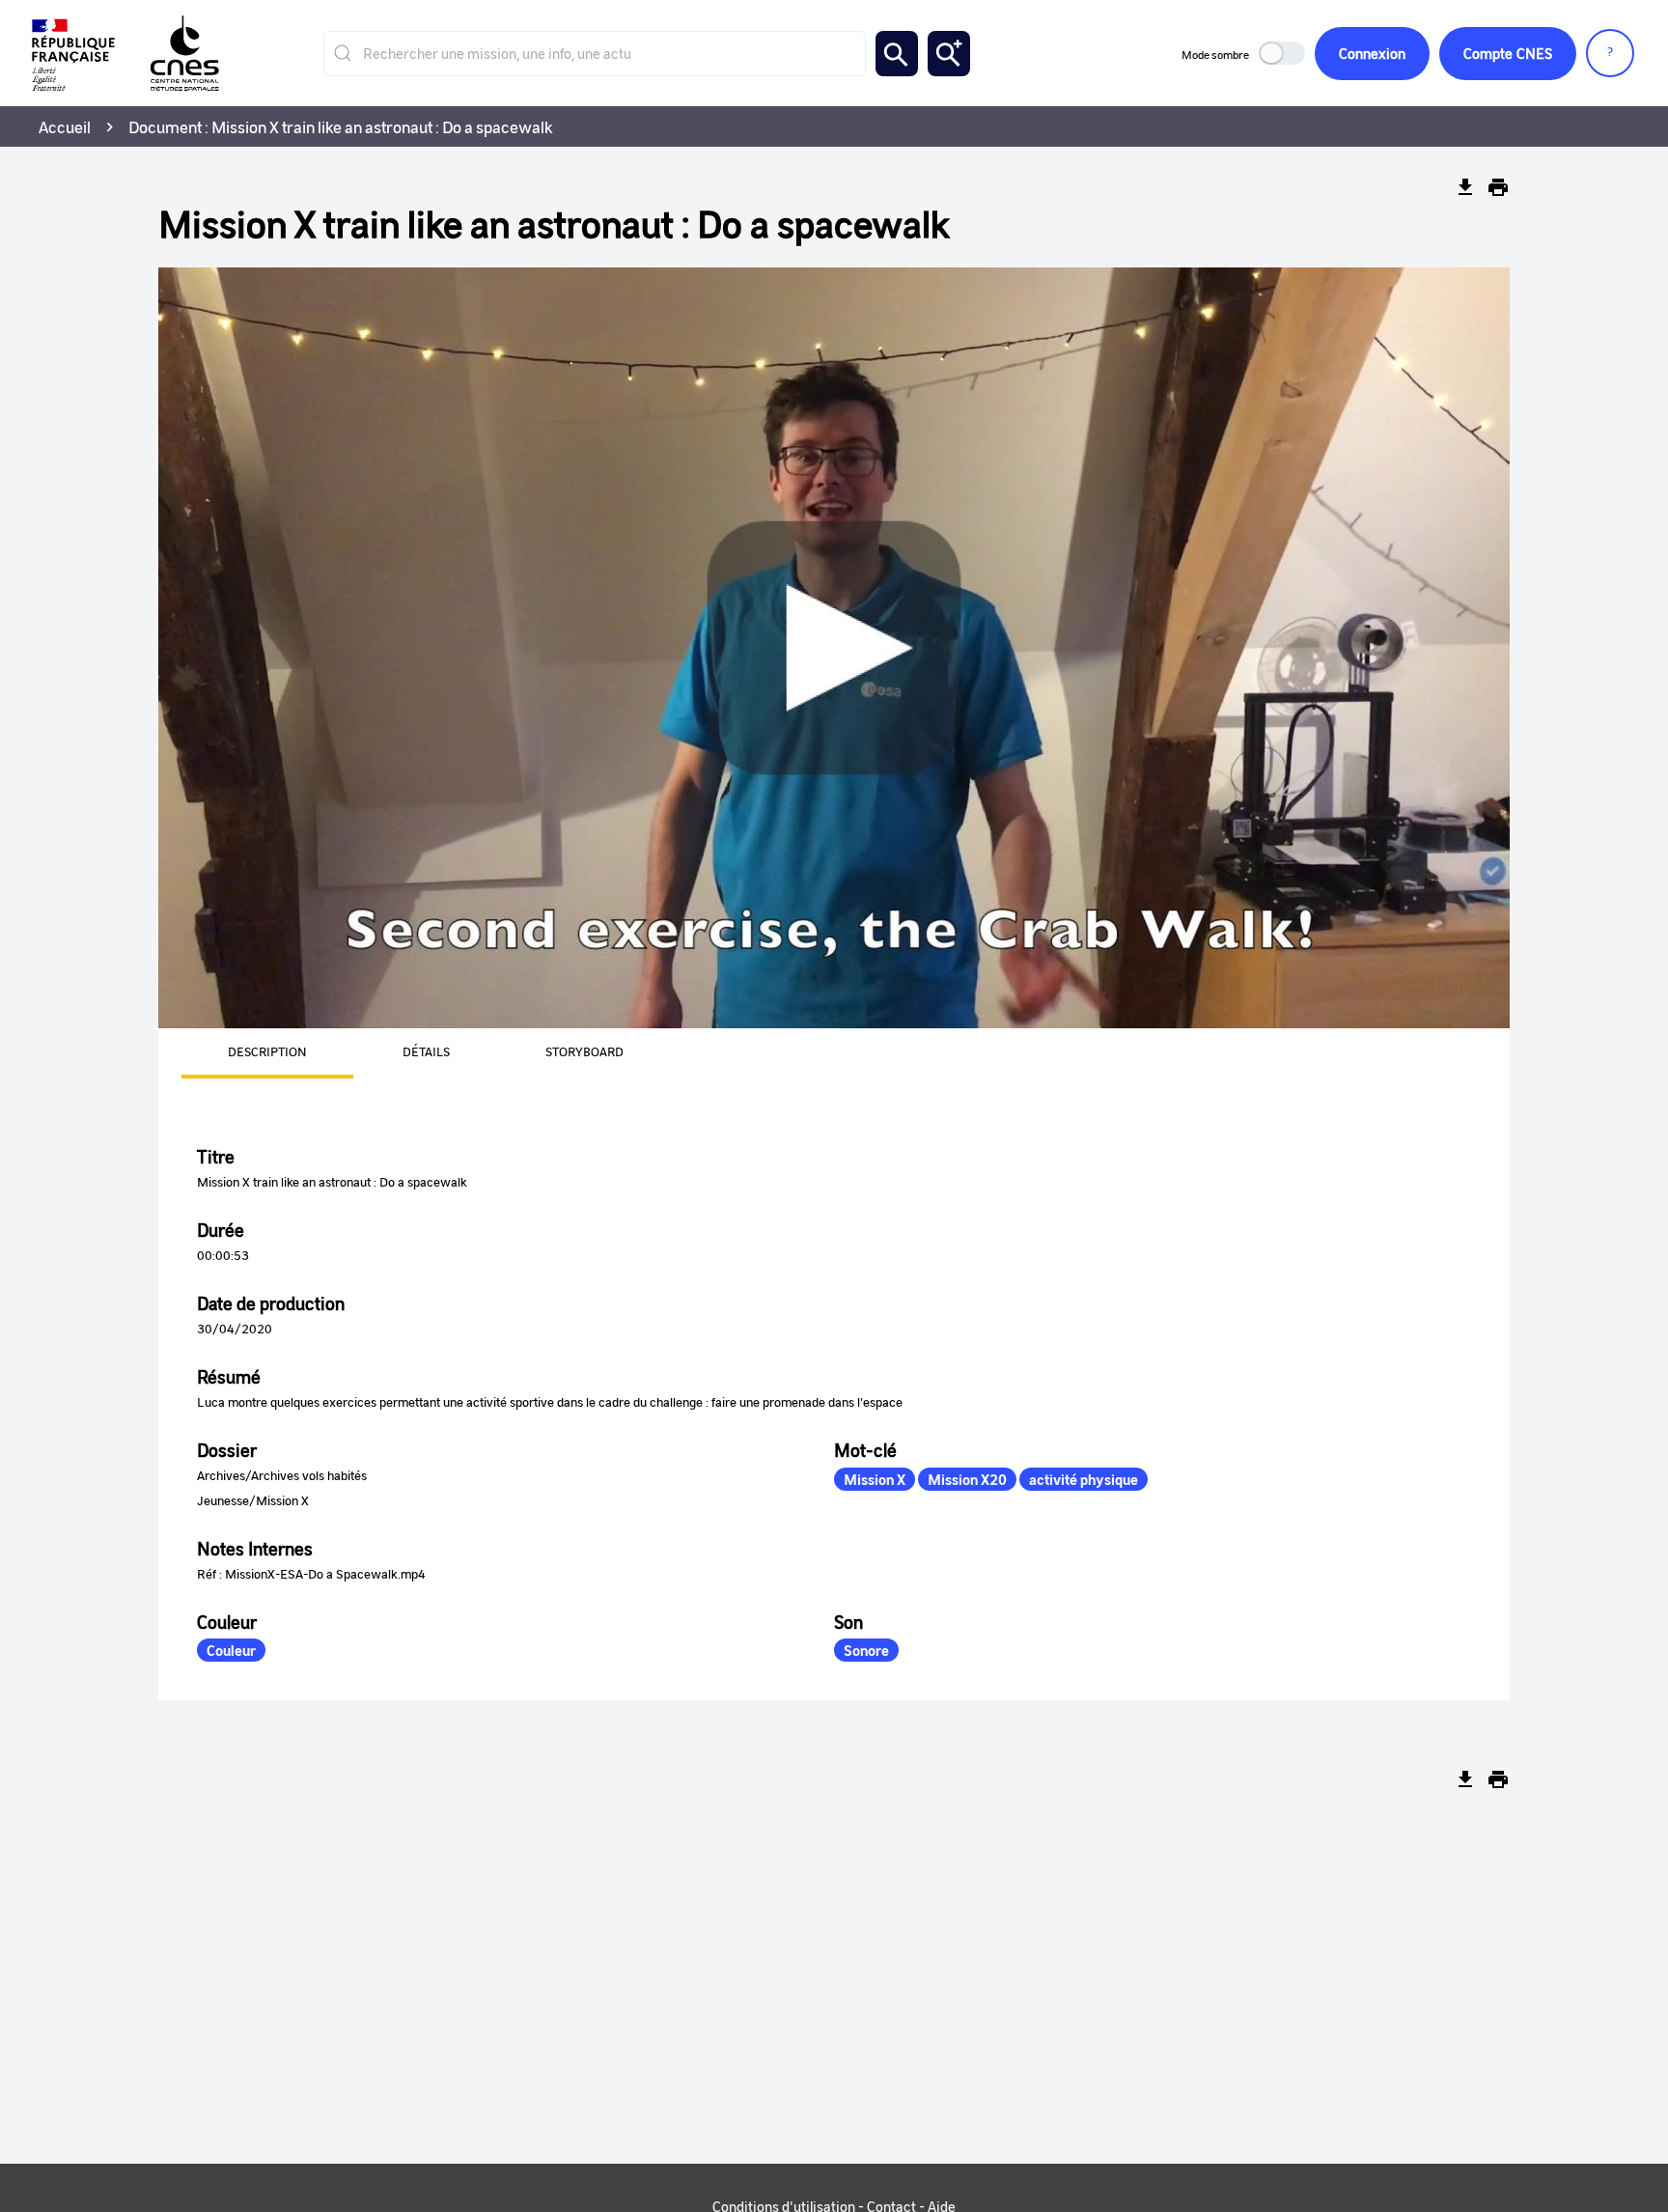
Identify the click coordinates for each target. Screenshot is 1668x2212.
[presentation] (244, 1053)
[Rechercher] (897, 54)
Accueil (65, 126)
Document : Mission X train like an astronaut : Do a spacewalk (341, 126)
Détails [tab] (426, 1051)
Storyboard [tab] (584, 1051)
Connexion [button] (1372, 53)
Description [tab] (267, 1051)
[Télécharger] (1465, 187)
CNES (1508, 53)
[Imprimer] (1498, 187)
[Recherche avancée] (949, 54)
